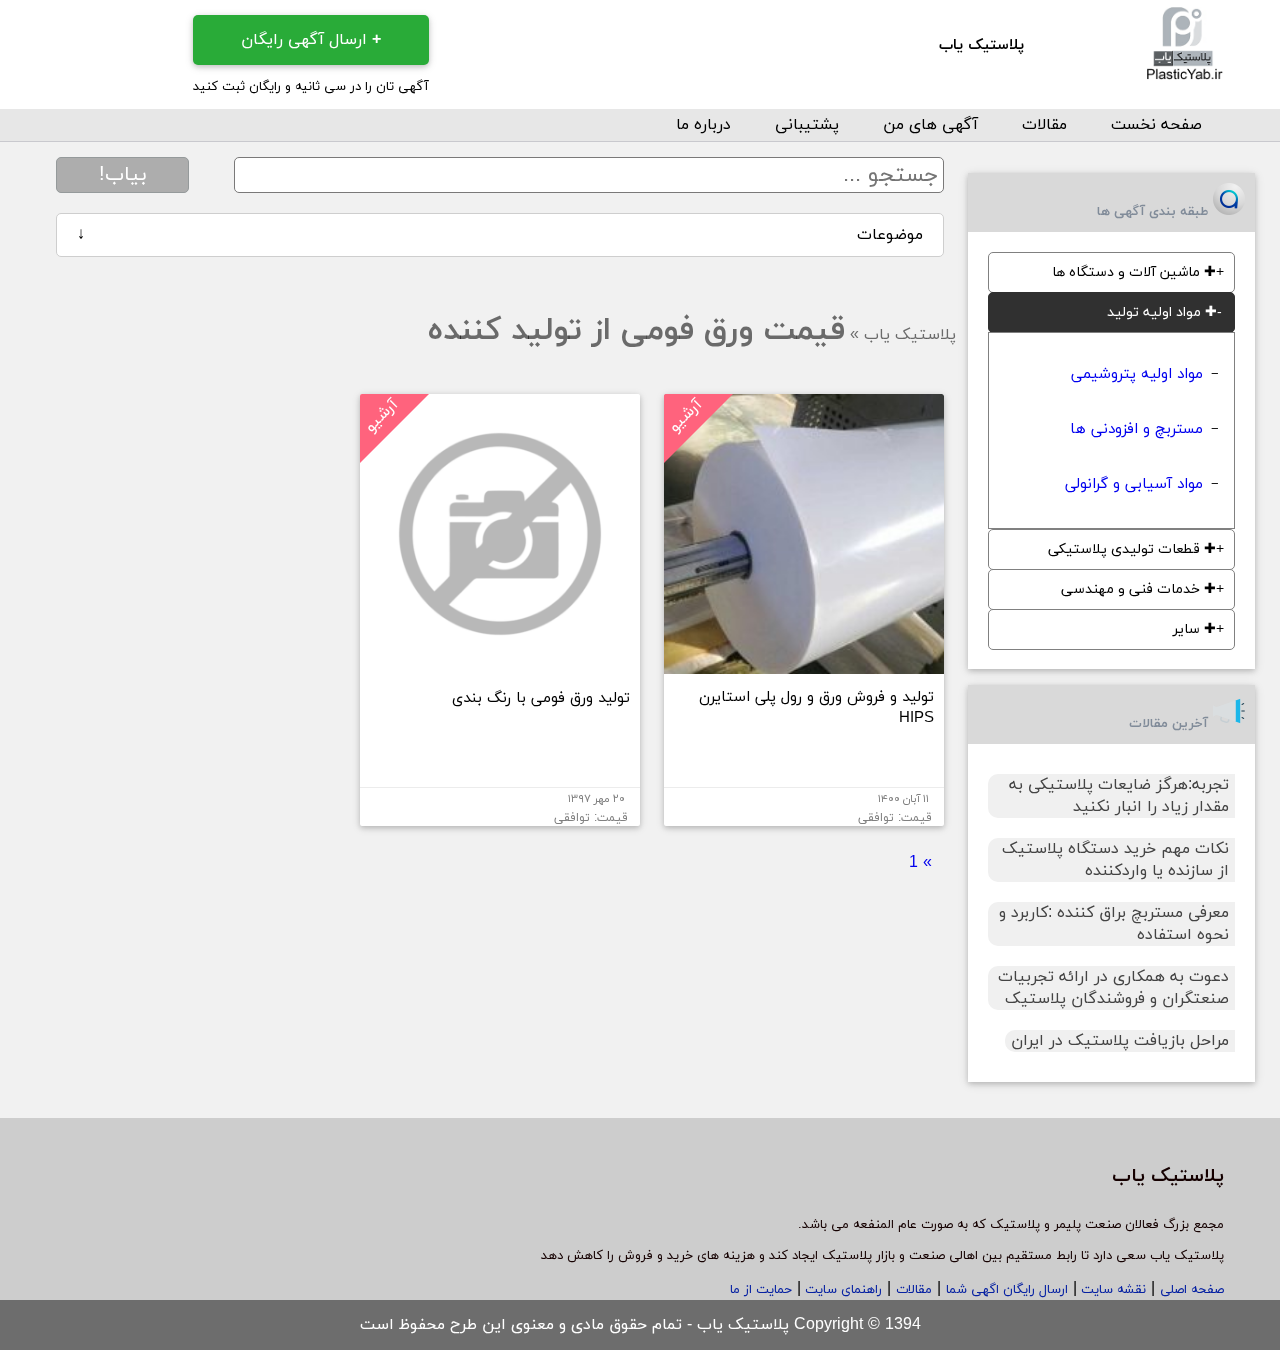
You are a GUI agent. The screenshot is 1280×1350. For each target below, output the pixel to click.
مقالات (1044, 125)
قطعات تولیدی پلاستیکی (1132, 549)
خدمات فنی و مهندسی (1138, 589)
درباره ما (703, 125)
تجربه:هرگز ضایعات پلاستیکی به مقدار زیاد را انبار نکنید (1119, 796)
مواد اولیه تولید (1162, 312)
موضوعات (500, 235)
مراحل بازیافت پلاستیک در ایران (1120, 1041)
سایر (1194, 629)
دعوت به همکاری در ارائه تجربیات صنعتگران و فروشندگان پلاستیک (1113, 988)
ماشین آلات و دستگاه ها (1134, 272)
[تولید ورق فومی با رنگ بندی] (500, 666)
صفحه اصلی (1192, 1290)
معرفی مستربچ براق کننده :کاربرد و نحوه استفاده (1114, 924)
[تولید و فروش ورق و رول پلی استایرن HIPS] (804, 666)
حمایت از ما (761, 1290)
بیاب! (123, 175)
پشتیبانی (807, 125)
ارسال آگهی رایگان (311, 40)
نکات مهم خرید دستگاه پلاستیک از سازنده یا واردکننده (1115, 860)
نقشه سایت (1111, 1290)
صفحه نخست (1156, 125)
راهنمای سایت (841, 1290)
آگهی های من (930, 125)
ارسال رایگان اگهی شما (1007, 1290)
